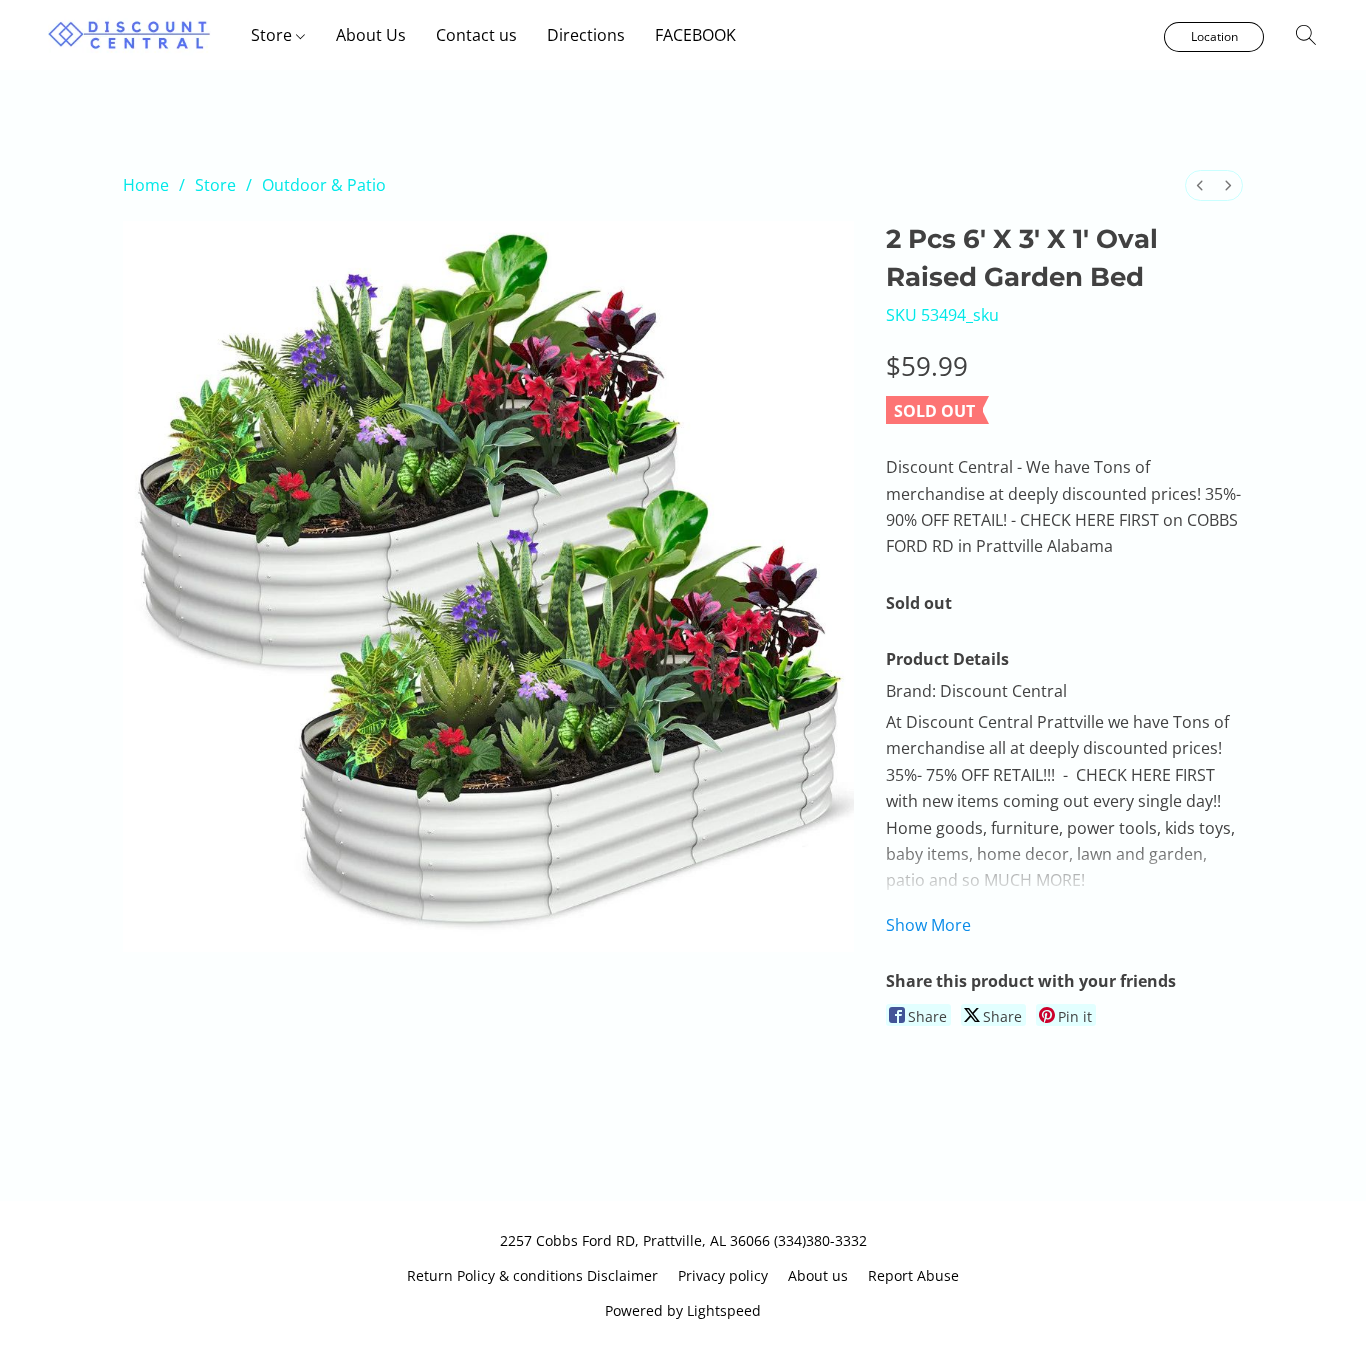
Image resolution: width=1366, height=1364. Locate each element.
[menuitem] (1200, 185)
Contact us (476, 35)
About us (818, 1275)
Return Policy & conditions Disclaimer (532, 1275)
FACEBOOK (695, 35)
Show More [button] (928, 925)
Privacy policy (723, 1275)
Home (146, 185)
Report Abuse (913, 1275)
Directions (586, 35)
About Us (371, 35)
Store (273, 35)
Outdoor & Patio (324, 185)
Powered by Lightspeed (683, 1310)
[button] (129, 35)
